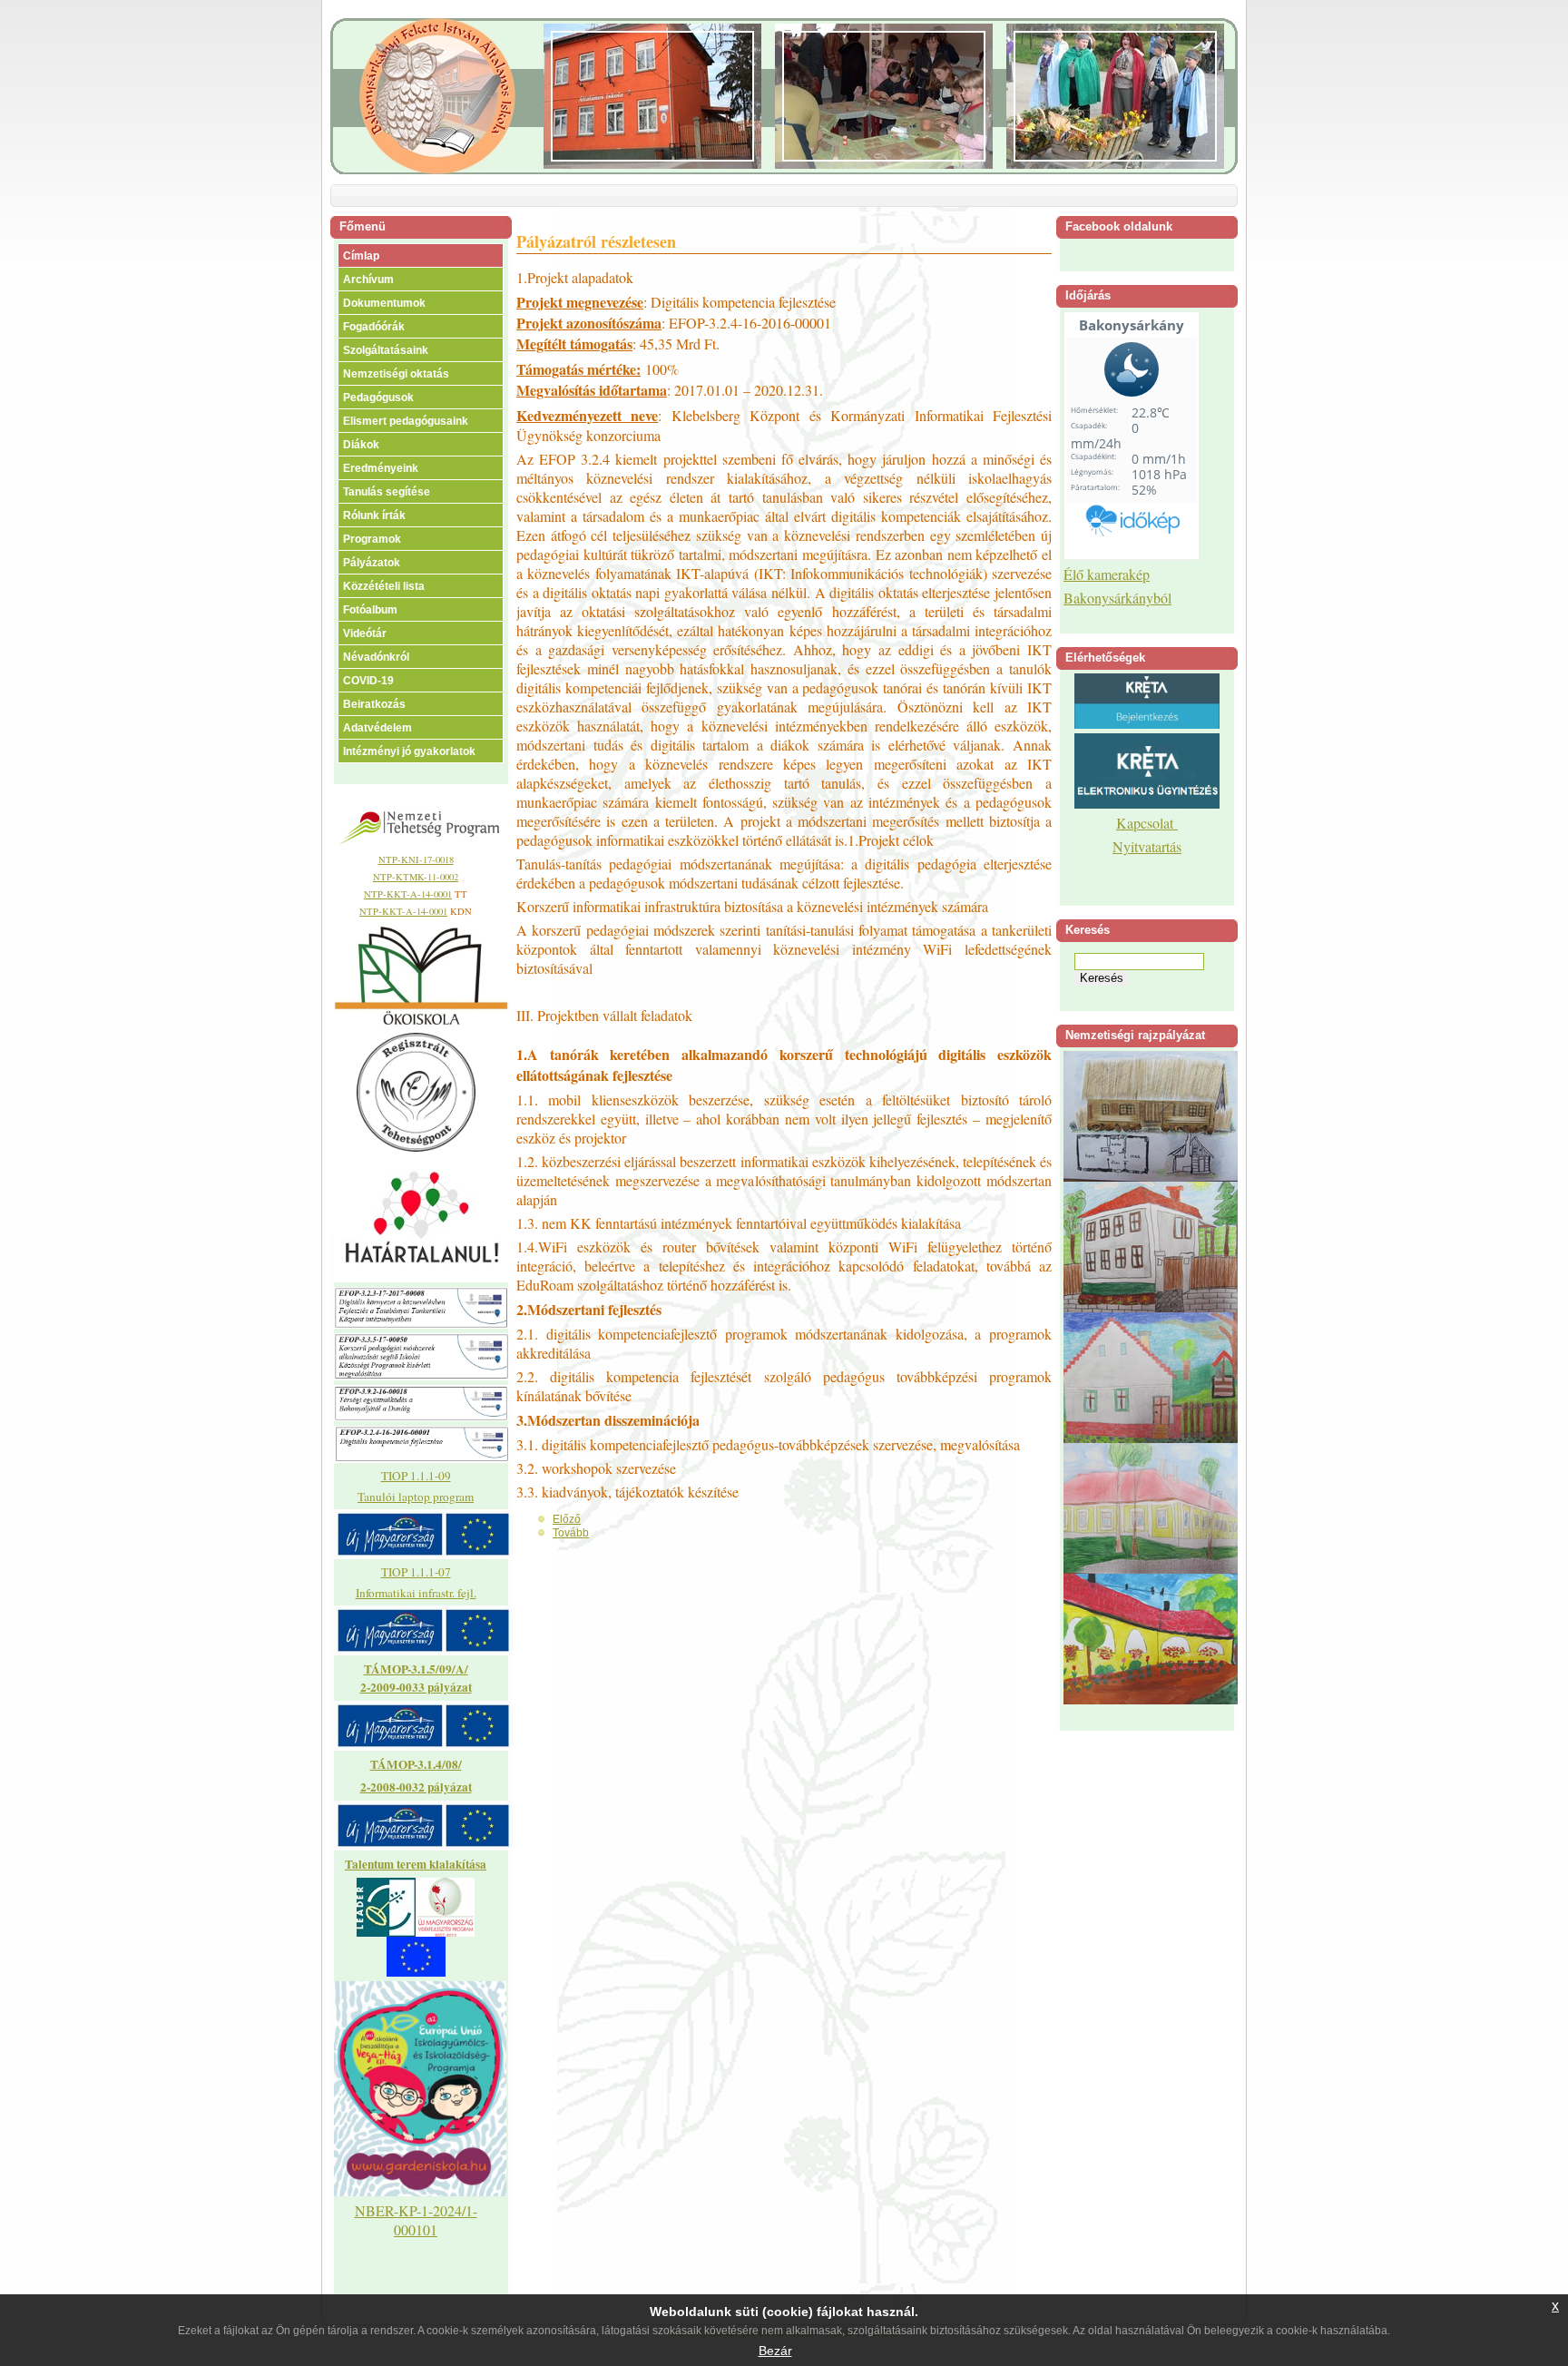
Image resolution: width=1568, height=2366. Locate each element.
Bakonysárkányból (1117, 598)
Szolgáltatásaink (386, 350)
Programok (372, 539)
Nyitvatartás (1147, 846)
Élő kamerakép (1107, 574)
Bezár (775, 2351)
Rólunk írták (374, 515)
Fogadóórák (374, 327)
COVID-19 (368, 681)
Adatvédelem (377, 728)
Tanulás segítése (387, 492)
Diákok (361, 445)
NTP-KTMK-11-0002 (416, 877)
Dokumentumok (384, 303)
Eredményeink (381, 468)
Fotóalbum (370, 610)
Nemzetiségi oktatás (396, 374)
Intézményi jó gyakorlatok (409, 751)
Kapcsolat (1147, 823)
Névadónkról (376, 657)
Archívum (368, 280)
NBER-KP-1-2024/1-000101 (416, 2220)
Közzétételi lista (384, 586)
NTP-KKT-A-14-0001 (408, 894)
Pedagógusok (378, 398)
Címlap (361, 256)
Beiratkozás (374, 704)
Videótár (365, 633)
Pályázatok (372, 563)
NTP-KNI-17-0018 (416, 859)
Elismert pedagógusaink (406, 421)
